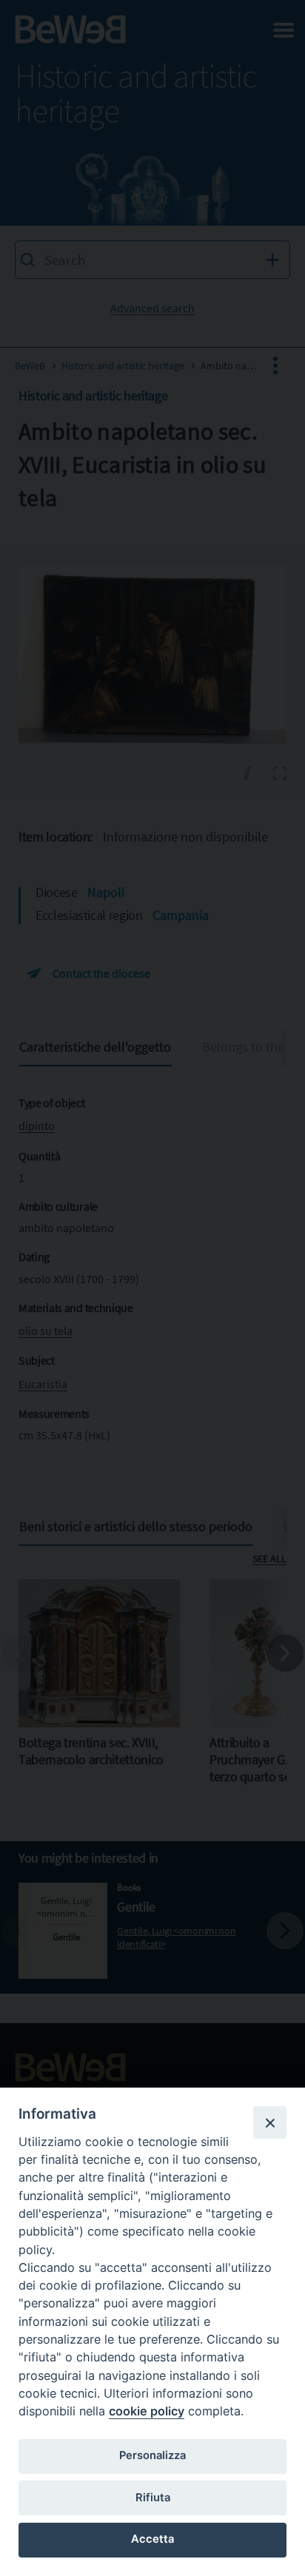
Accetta (152, 2539)
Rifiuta (153, 2498)
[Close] (269, 2122)
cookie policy (147, 2411)
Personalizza (152, 2455)
